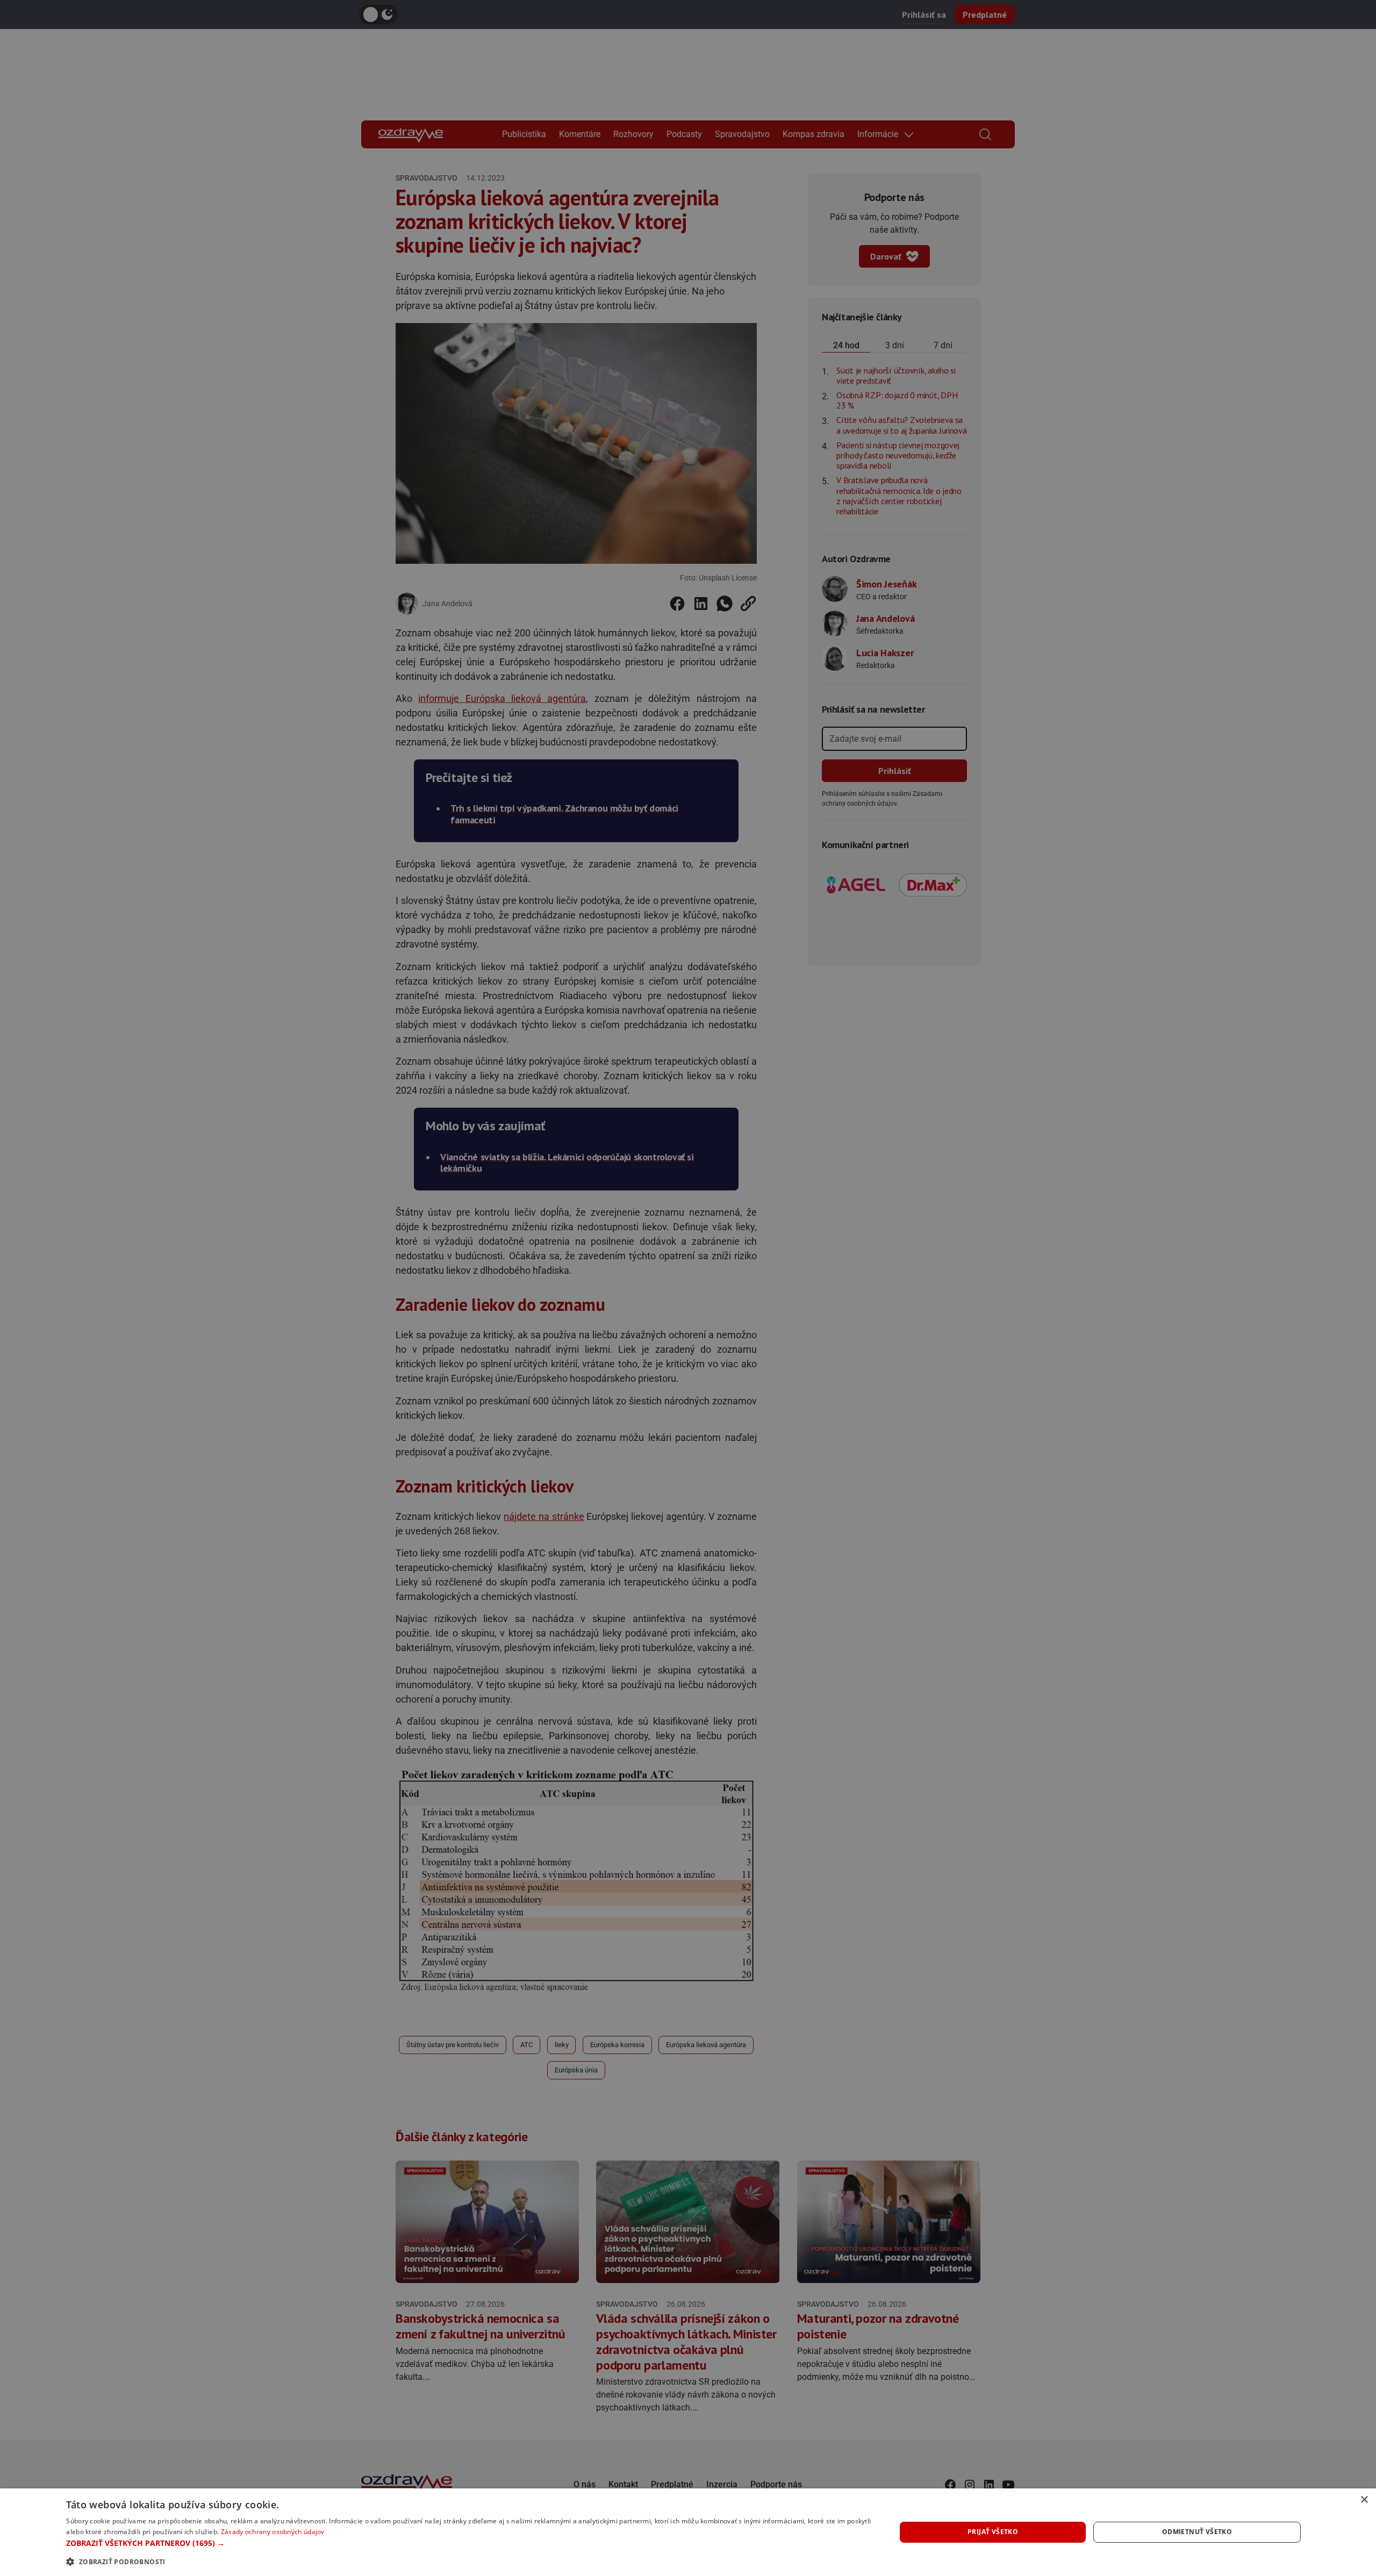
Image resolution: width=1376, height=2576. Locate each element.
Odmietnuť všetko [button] (1197, 2532)
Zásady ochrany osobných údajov (273, 2532)
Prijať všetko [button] (993, 2532)
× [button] (1364, 2500)
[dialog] (688, 2532)
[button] (468, 2543)
